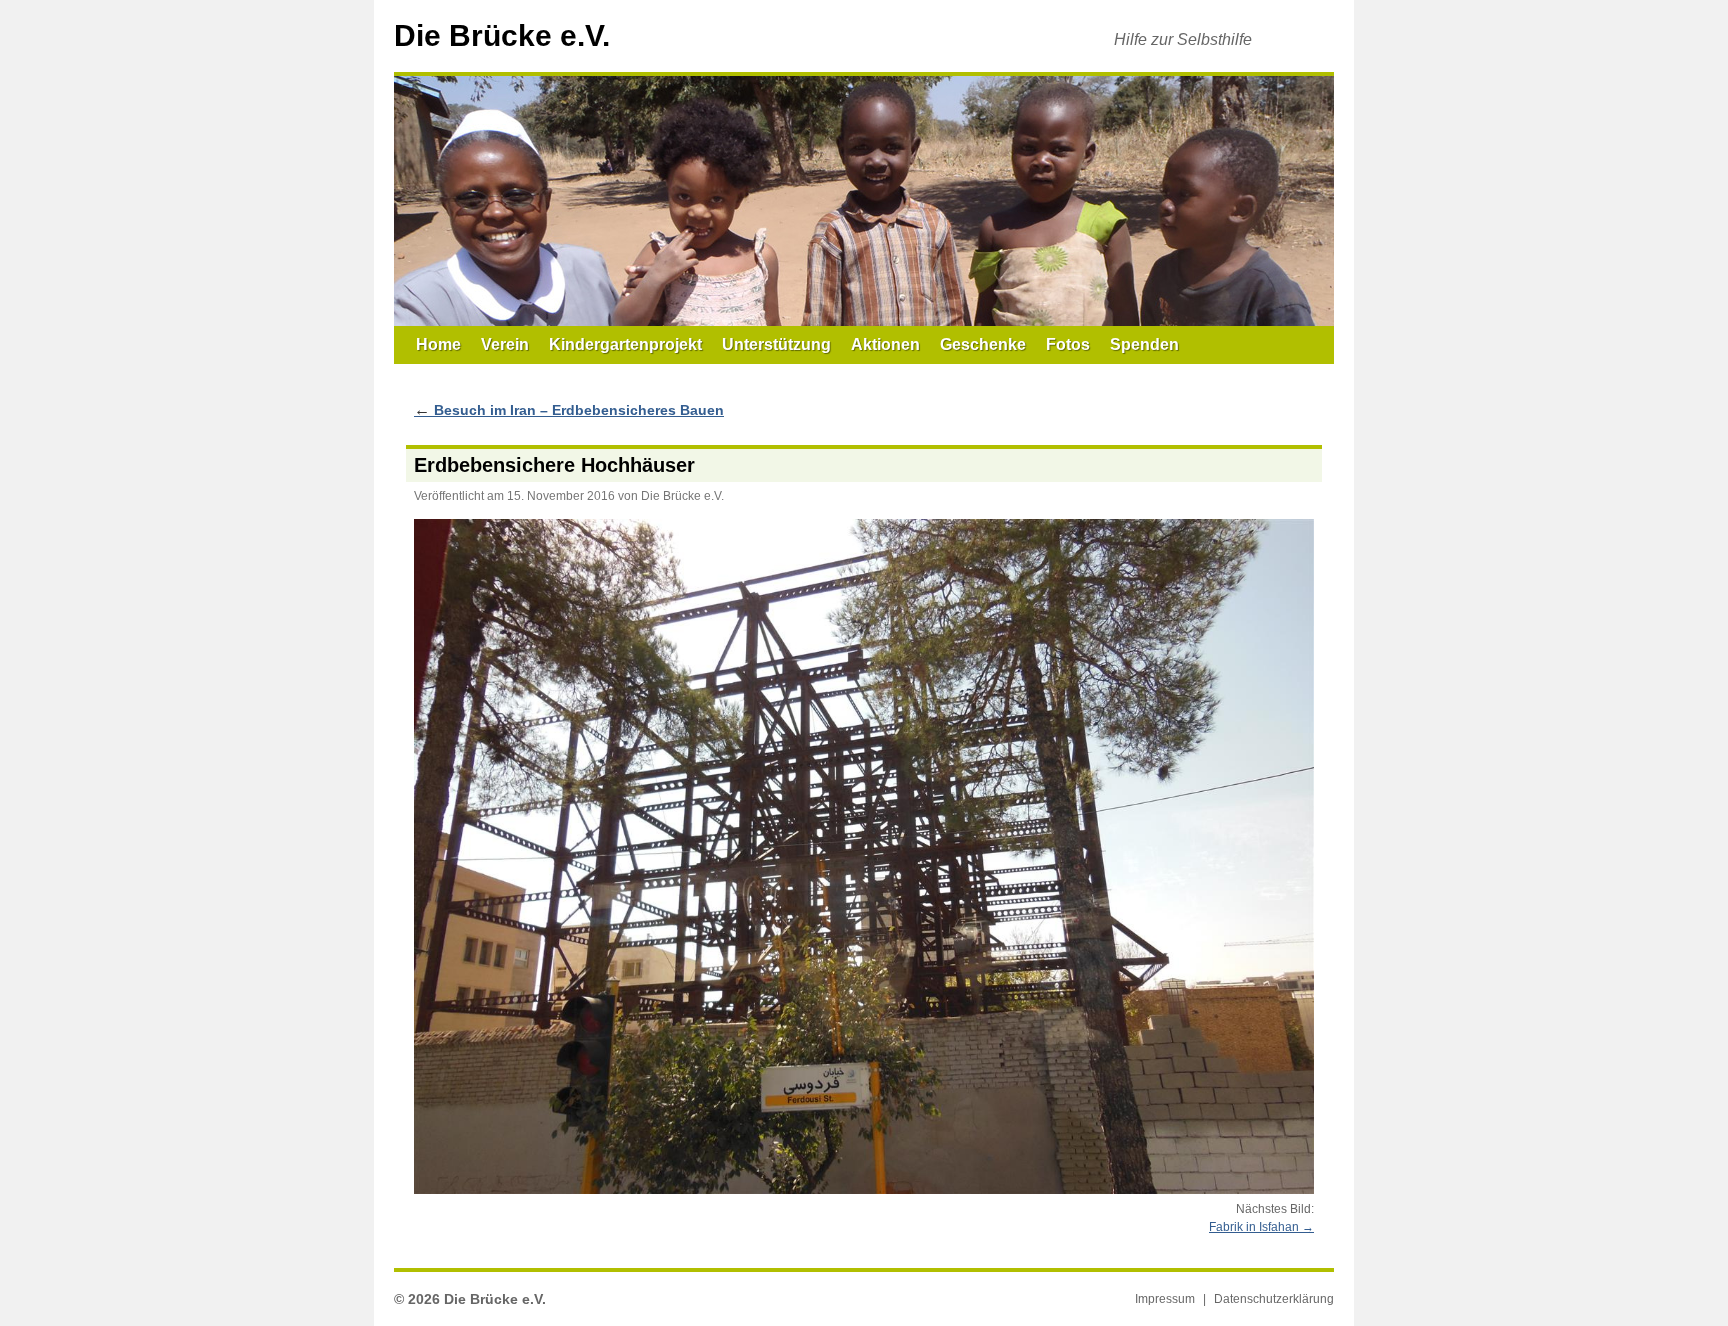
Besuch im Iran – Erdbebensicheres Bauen (569, 410)
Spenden (1144, 344)
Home (438, 344)
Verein (505, 344)
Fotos (1068, 344)
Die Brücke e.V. (502, 35)
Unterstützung (776, 344)
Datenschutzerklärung (1274, 1299)
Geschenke (983, 344)
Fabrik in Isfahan (1254, 1227)
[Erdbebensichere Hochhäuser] (864, 856)
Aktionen (885, 344)
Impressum (1165, 1299)
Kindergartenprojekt (625, 344)
